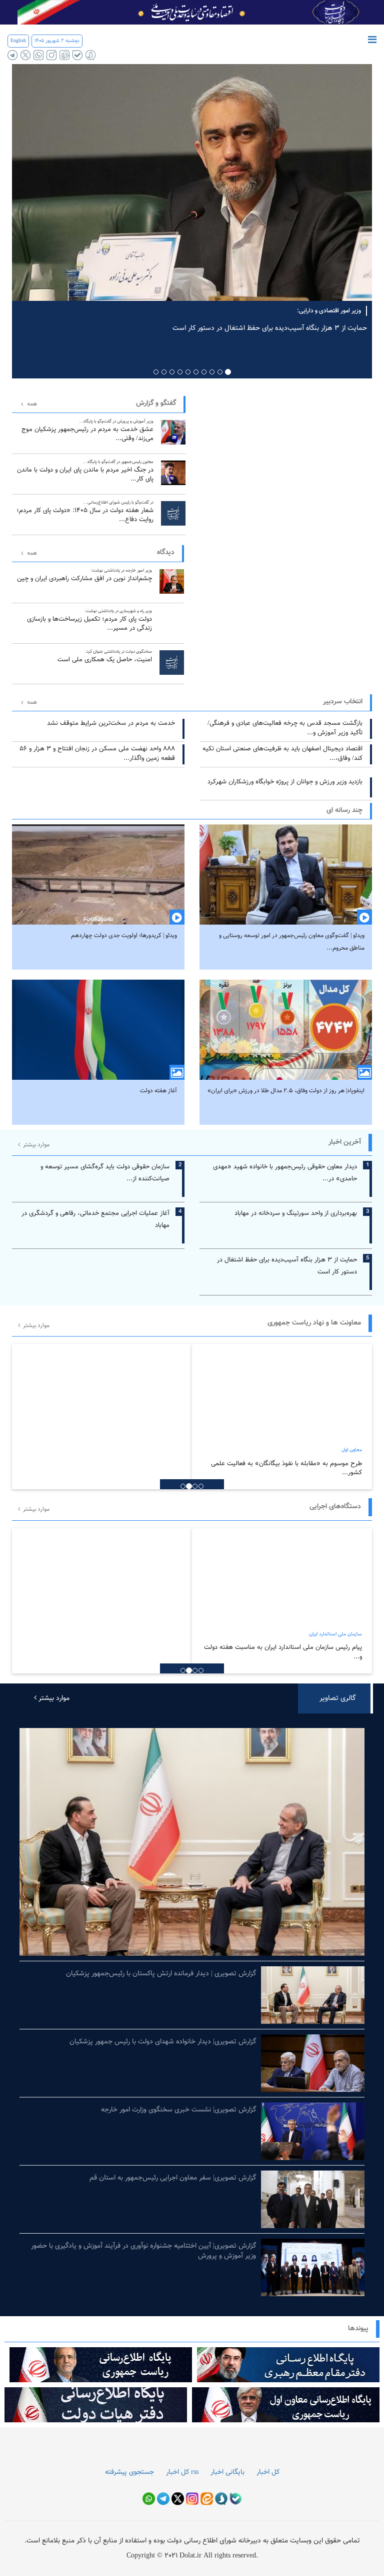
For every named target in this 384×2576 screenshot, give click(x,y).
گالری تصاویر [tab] (337, 1698)
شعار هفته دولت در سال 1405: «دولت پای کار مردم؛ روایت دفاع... (85, 512)
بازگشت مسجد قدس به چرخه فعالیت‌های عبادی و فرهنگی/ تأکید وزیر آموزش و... (285, 728)
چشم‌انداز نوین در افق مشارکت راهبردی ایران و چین (84, 575)
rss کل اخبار (182, 2472)
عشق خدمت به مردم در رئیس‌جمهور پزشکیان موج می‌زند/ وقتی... (87, 431)
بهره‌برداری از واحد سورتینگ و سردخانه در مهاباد (296, 1213)
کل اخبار (268, 2472)
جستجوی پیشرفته (129, 2472)
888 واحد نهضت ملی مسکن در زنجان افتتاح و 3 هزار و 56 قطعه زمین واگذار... (97, 754)
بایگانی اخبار (227, 2472)
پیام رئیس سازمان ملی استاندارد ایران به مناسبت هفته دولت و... (283, 1652)
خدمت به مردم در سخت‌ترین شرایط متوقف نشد (111, 723)
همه (32, 404)
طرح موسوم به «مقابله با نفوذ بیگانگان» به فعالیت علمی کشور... (286, 1468)
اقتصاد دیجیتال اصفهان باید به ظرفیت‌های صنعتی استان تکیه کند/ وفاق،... (282, 754)
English (18, 41)
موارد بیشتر (35, 1145)
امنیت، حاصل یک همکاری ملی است (105, 657)
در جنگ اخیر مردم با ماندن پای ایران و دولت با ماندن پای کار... (85, 471)
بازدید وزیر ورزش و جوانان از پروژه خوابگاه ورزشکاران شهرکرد (285, 782)
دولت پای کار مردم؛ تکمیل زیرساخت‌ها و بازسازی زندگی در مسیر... (89, 620)
